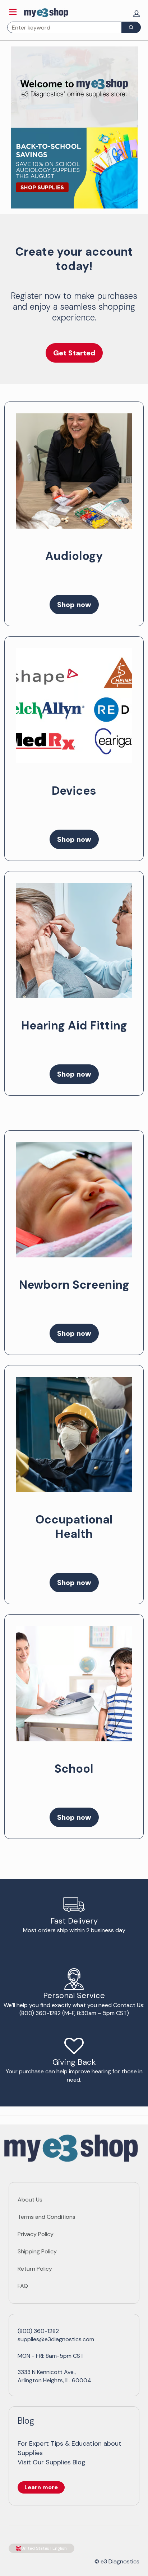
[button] (137, 14)
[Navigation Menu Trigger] (13, 12)
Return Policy (35, 2269)
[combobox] (62, 27)
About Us (30, 2200)
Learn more (41, 2487)
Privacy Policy (36, 2234)
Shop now (74, 605)
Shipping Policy (37, 2251)
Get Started (74, 353)
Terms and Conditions (47, 2217)
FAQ (23, 2286)
